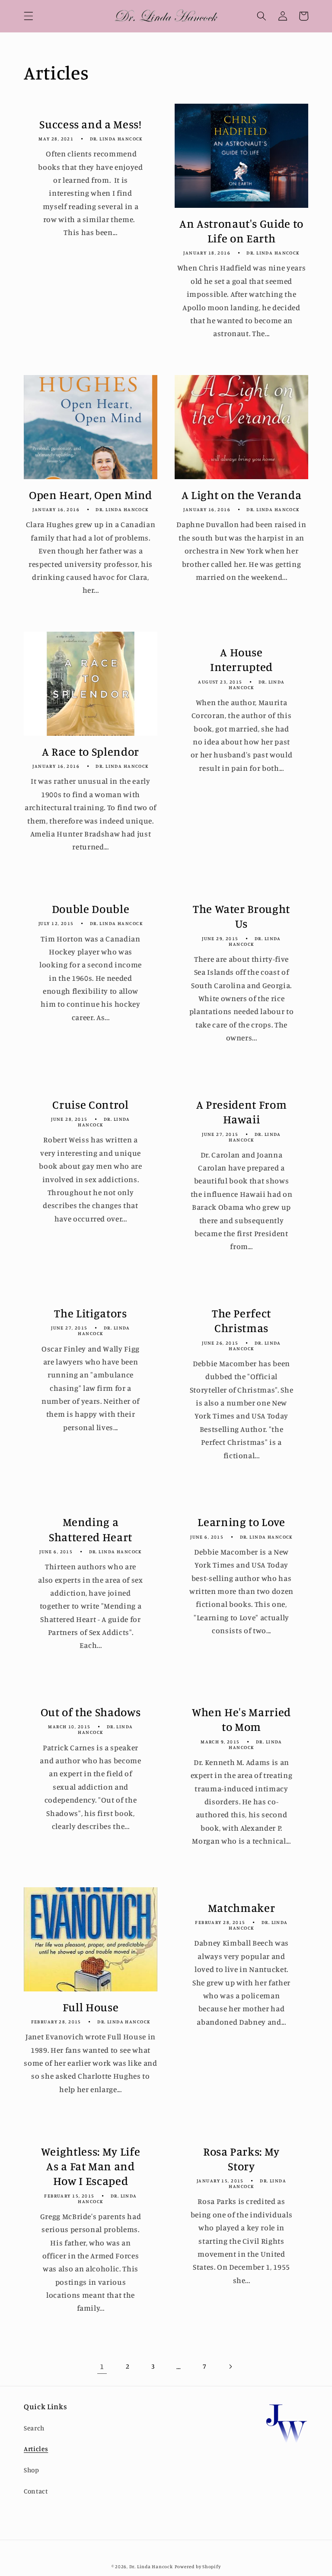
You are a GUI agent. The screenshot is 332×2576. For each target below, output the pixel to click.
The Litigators (90, 1313)
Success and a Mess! (91, 124)
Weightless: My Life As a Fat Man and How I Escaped (91, 2166)
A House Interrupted (241, 659)
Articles (36, 2449)
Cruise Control (90, 1104)
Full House (91, 2007)
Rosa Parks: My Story (241, 2159)
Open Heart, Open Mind (91, 495)
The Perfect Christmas (241, 1320)
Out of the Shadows (91, 1712)
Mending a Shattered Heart (91, 1529)
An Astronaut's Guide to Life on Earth (241, 231)
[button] (29, 16)
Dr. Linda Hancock (151, 2566)
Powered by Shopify (198, 2566)
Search (34, 2428)
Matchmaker (242, 1908)
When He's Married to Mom (241, 1719)
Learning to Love (241, 1522)
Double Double (91, 909)
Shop (32, 2470)
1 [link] (102, 2366)
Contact (36, 2491)
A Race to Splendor (91, 751)
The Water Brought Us (241, 916)
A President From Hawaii (242, 1112)
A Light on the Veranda (242, 495)
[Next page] (230, 2366)
